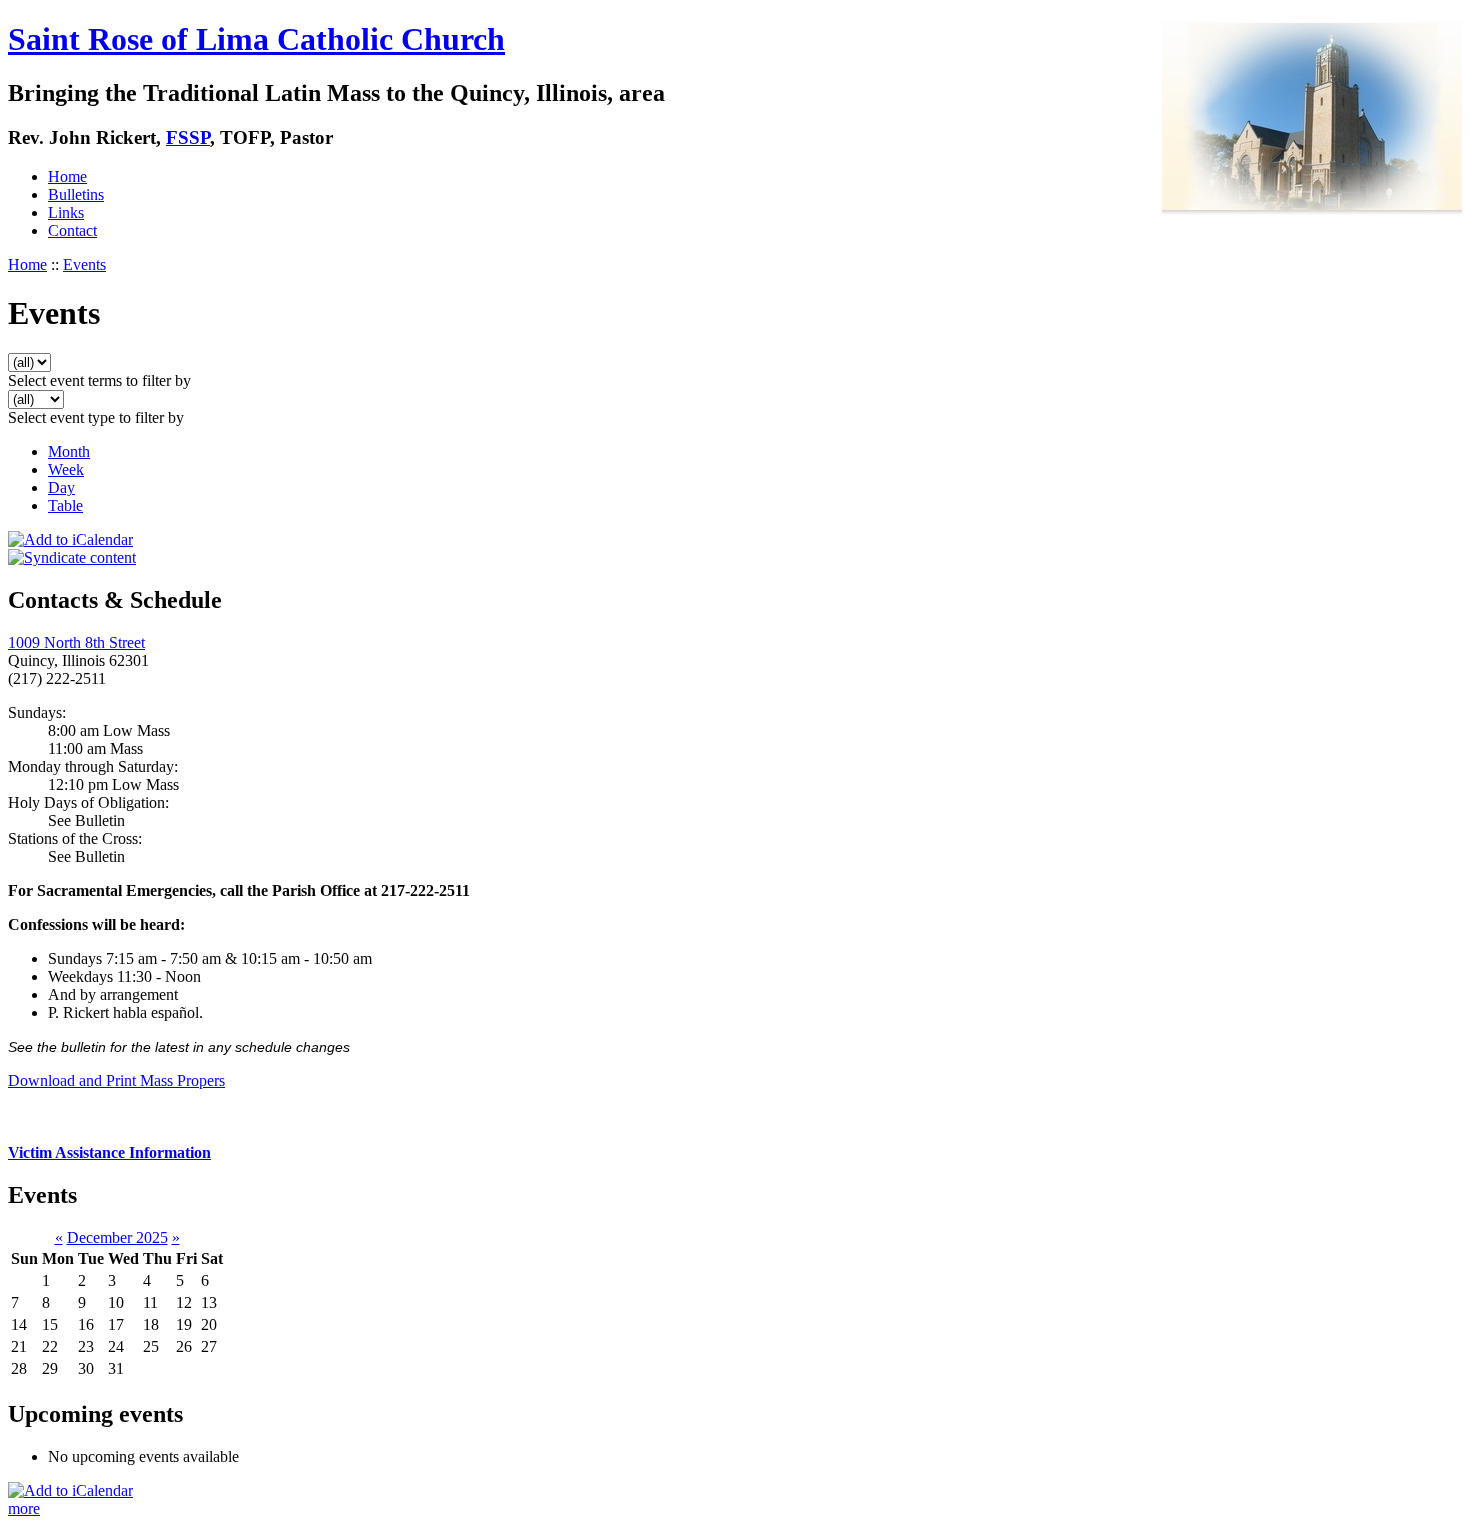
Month (69, 451)
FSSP (188, 137)
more (24, 1508)
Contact (72, 230)
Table (65, 505)
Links (66, 212)
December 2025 (117, 1237)
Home (67, 176)
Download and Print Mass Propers (116, 1080)
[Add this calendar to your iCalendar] (70, 539)
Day (61, 487)
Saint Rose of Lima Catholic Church (256, 39)
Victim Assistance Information (109, 1152)
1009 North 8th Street (76, 642)
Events (84, 264)
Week (66, 469)
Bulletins (76, 194)
